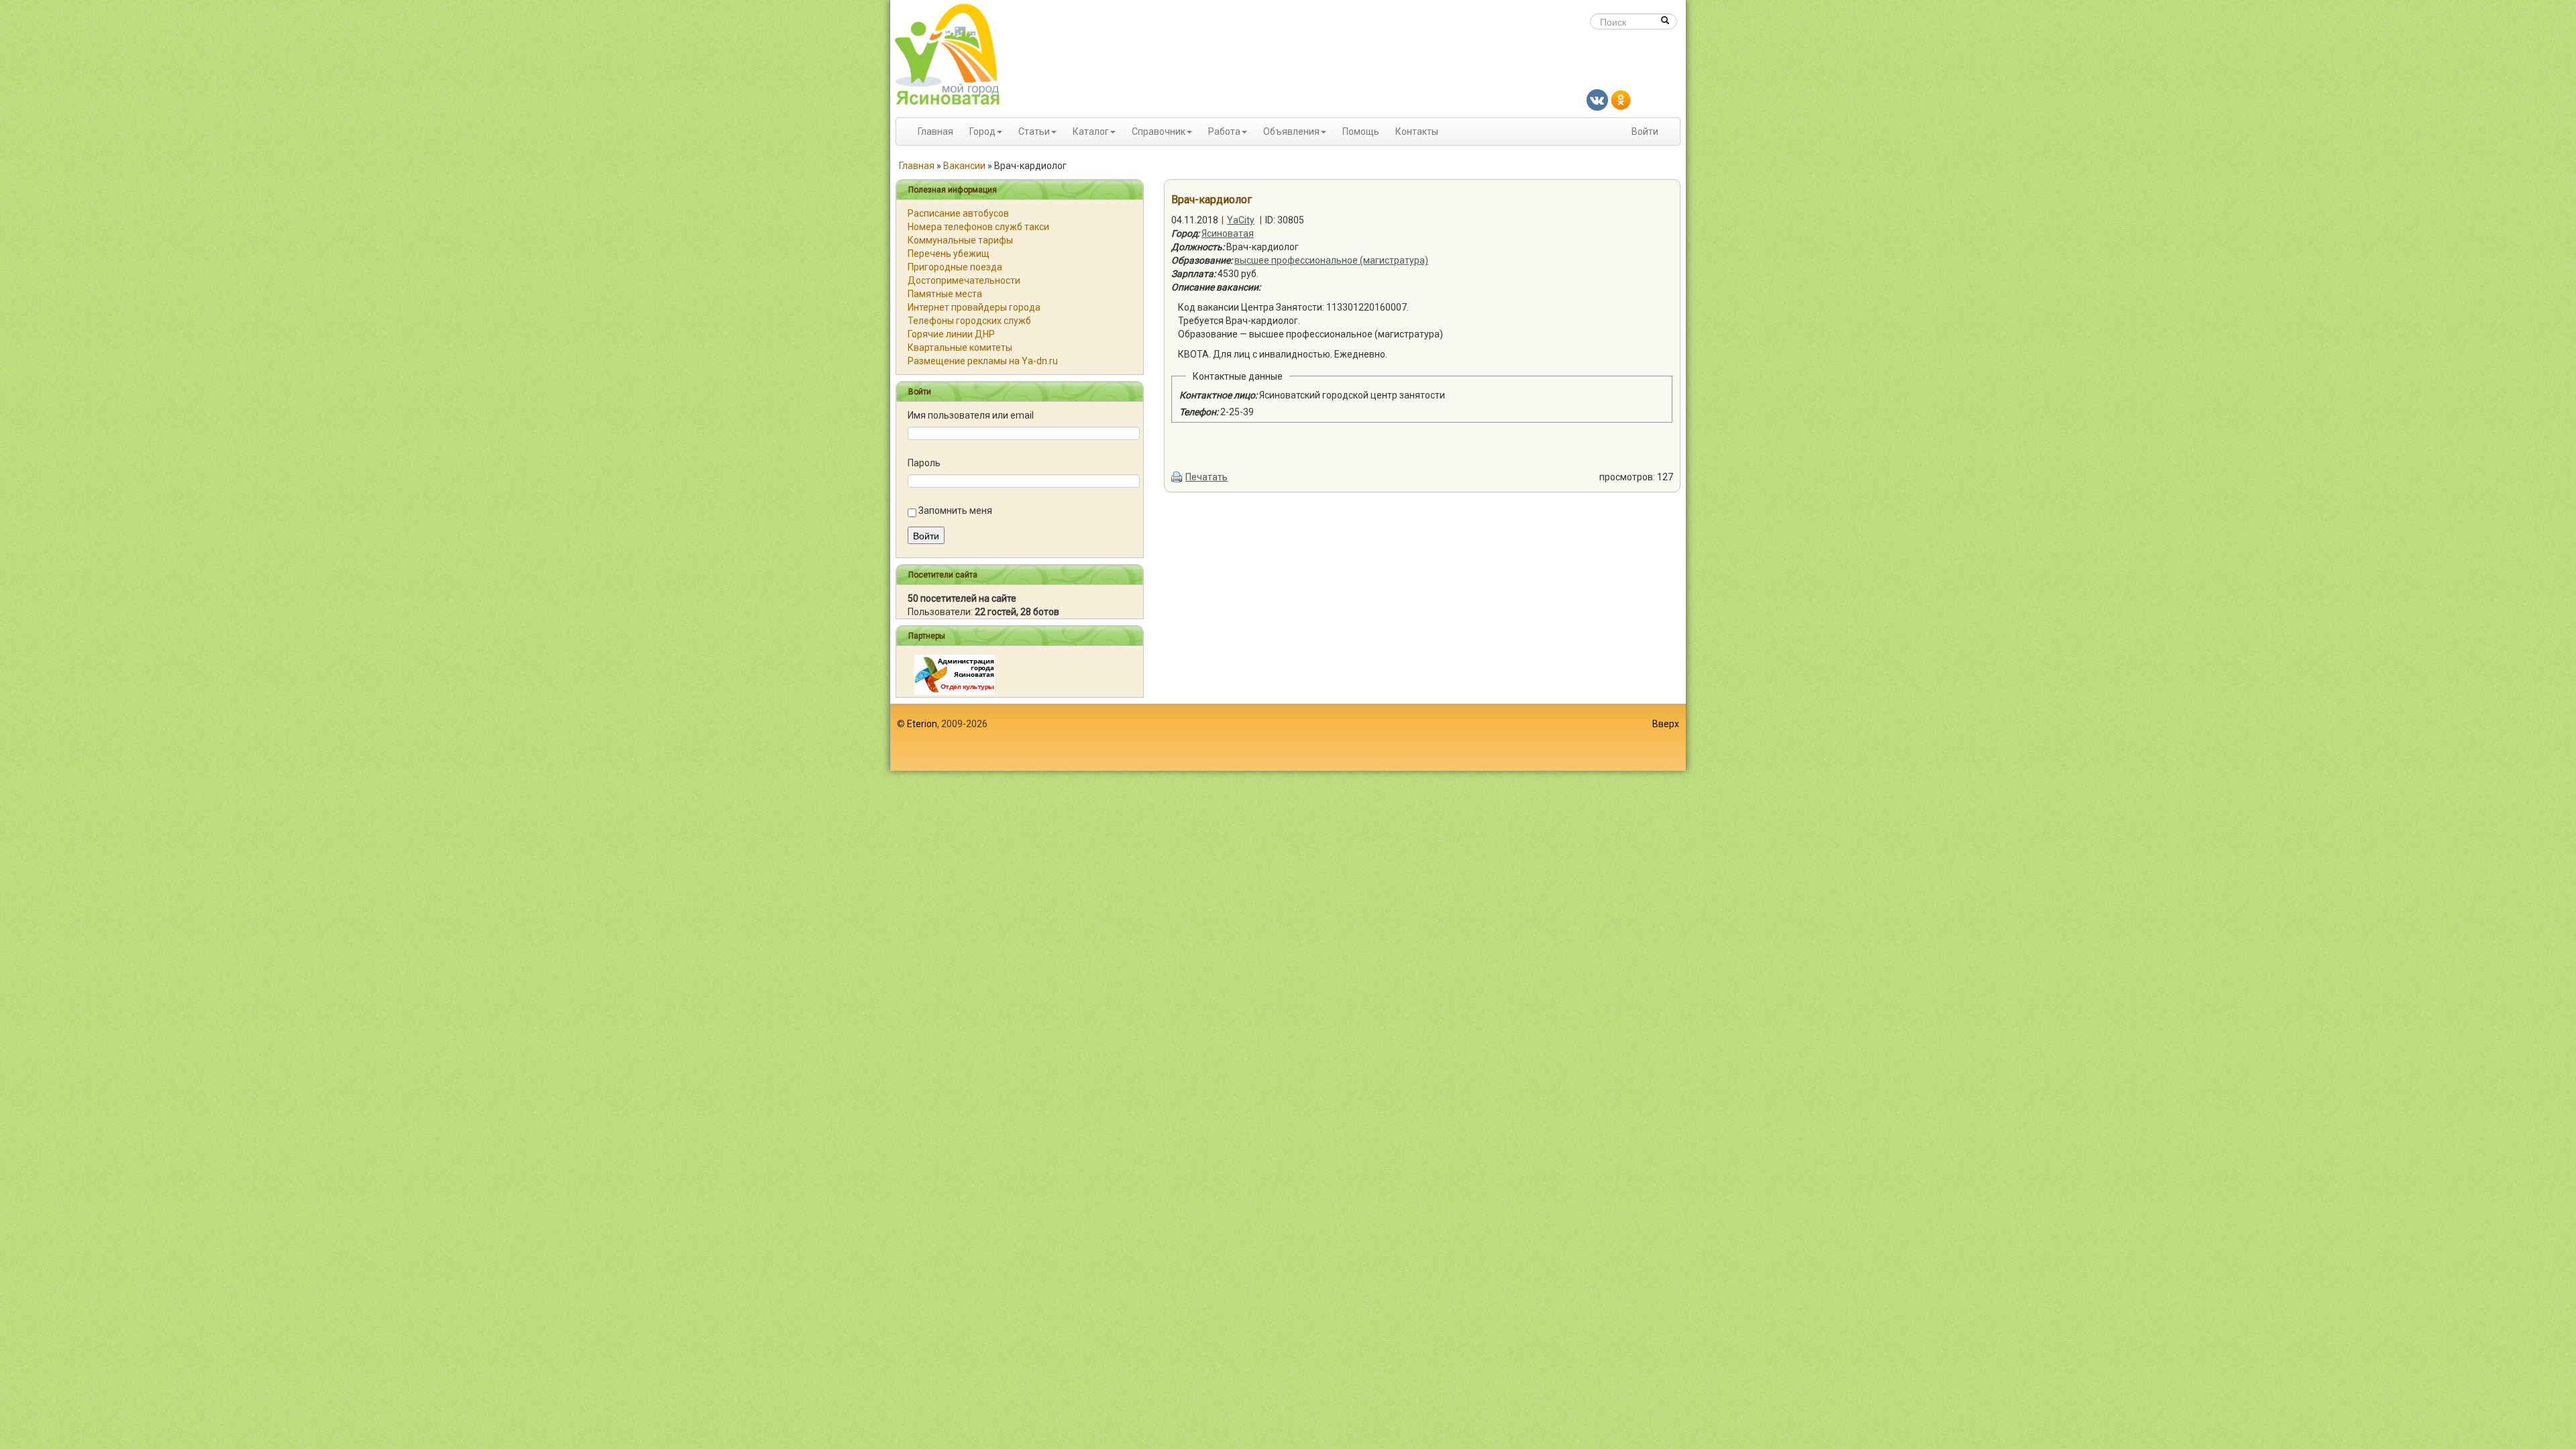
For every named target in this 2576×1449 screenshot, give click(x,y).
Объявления (1291, 131)
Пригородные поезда (955, 267)
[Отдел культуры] (955, 674)
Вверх (1666, 724)
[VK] (1597, 99)
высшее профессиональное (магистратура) (1331, 260)
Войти (1645, 131)
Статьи (1034, 131)
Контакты (1417, 131)
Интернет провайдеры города (974, 307)
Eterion (922, 724)
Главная (935, 131)
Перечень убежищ (949, 254)
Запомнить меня (955, 511)
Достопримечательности (964, 280)
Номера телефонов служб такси (978, 227)
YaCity (1241, 220)
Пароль (924, 463)
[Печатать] (1177, 477)
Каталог (1091, 131)
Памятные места (945, 294)
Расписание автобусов (958, 213)
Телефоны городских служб (969, 321)
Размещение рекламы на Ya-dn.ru (983, 361)
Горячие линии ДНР (951, 334)
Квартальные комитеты (960, 347)
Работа (1224, 131)
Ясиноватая (1228, 233)
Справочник (1159, 131)
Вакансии (964, 166)
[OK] (1621, 99)
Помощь (1361, 131)
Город (982, 131)
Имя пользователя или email (971, 415)
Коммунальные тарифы (960, 240)
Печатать (1206, 477)
